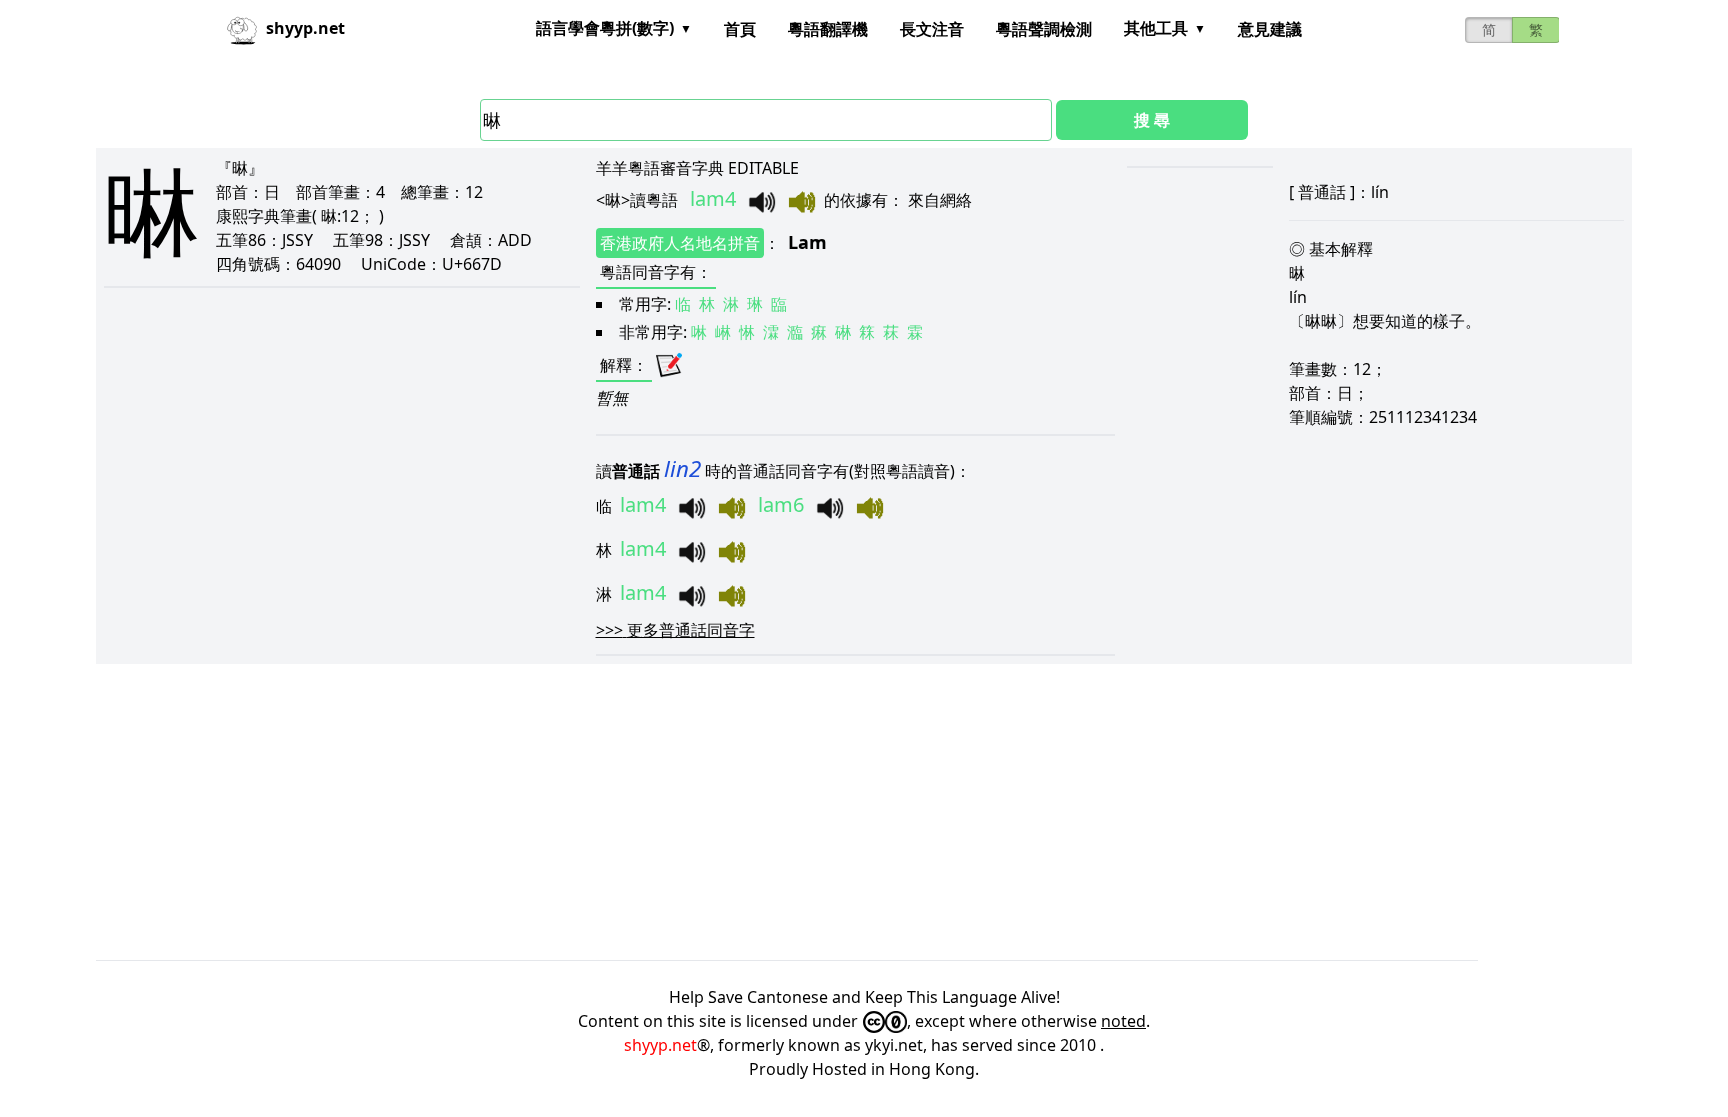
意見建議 (1270, 29)
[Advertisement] (696, 812)
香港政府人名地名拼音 (680, 243)
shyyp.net (660, 1045)
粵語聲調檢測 (1044, 29)
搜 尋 (1152, 120)
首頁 (740, 29)
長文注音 (932, 29)
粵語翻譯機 (828, 29)
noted (1123, 1021)
